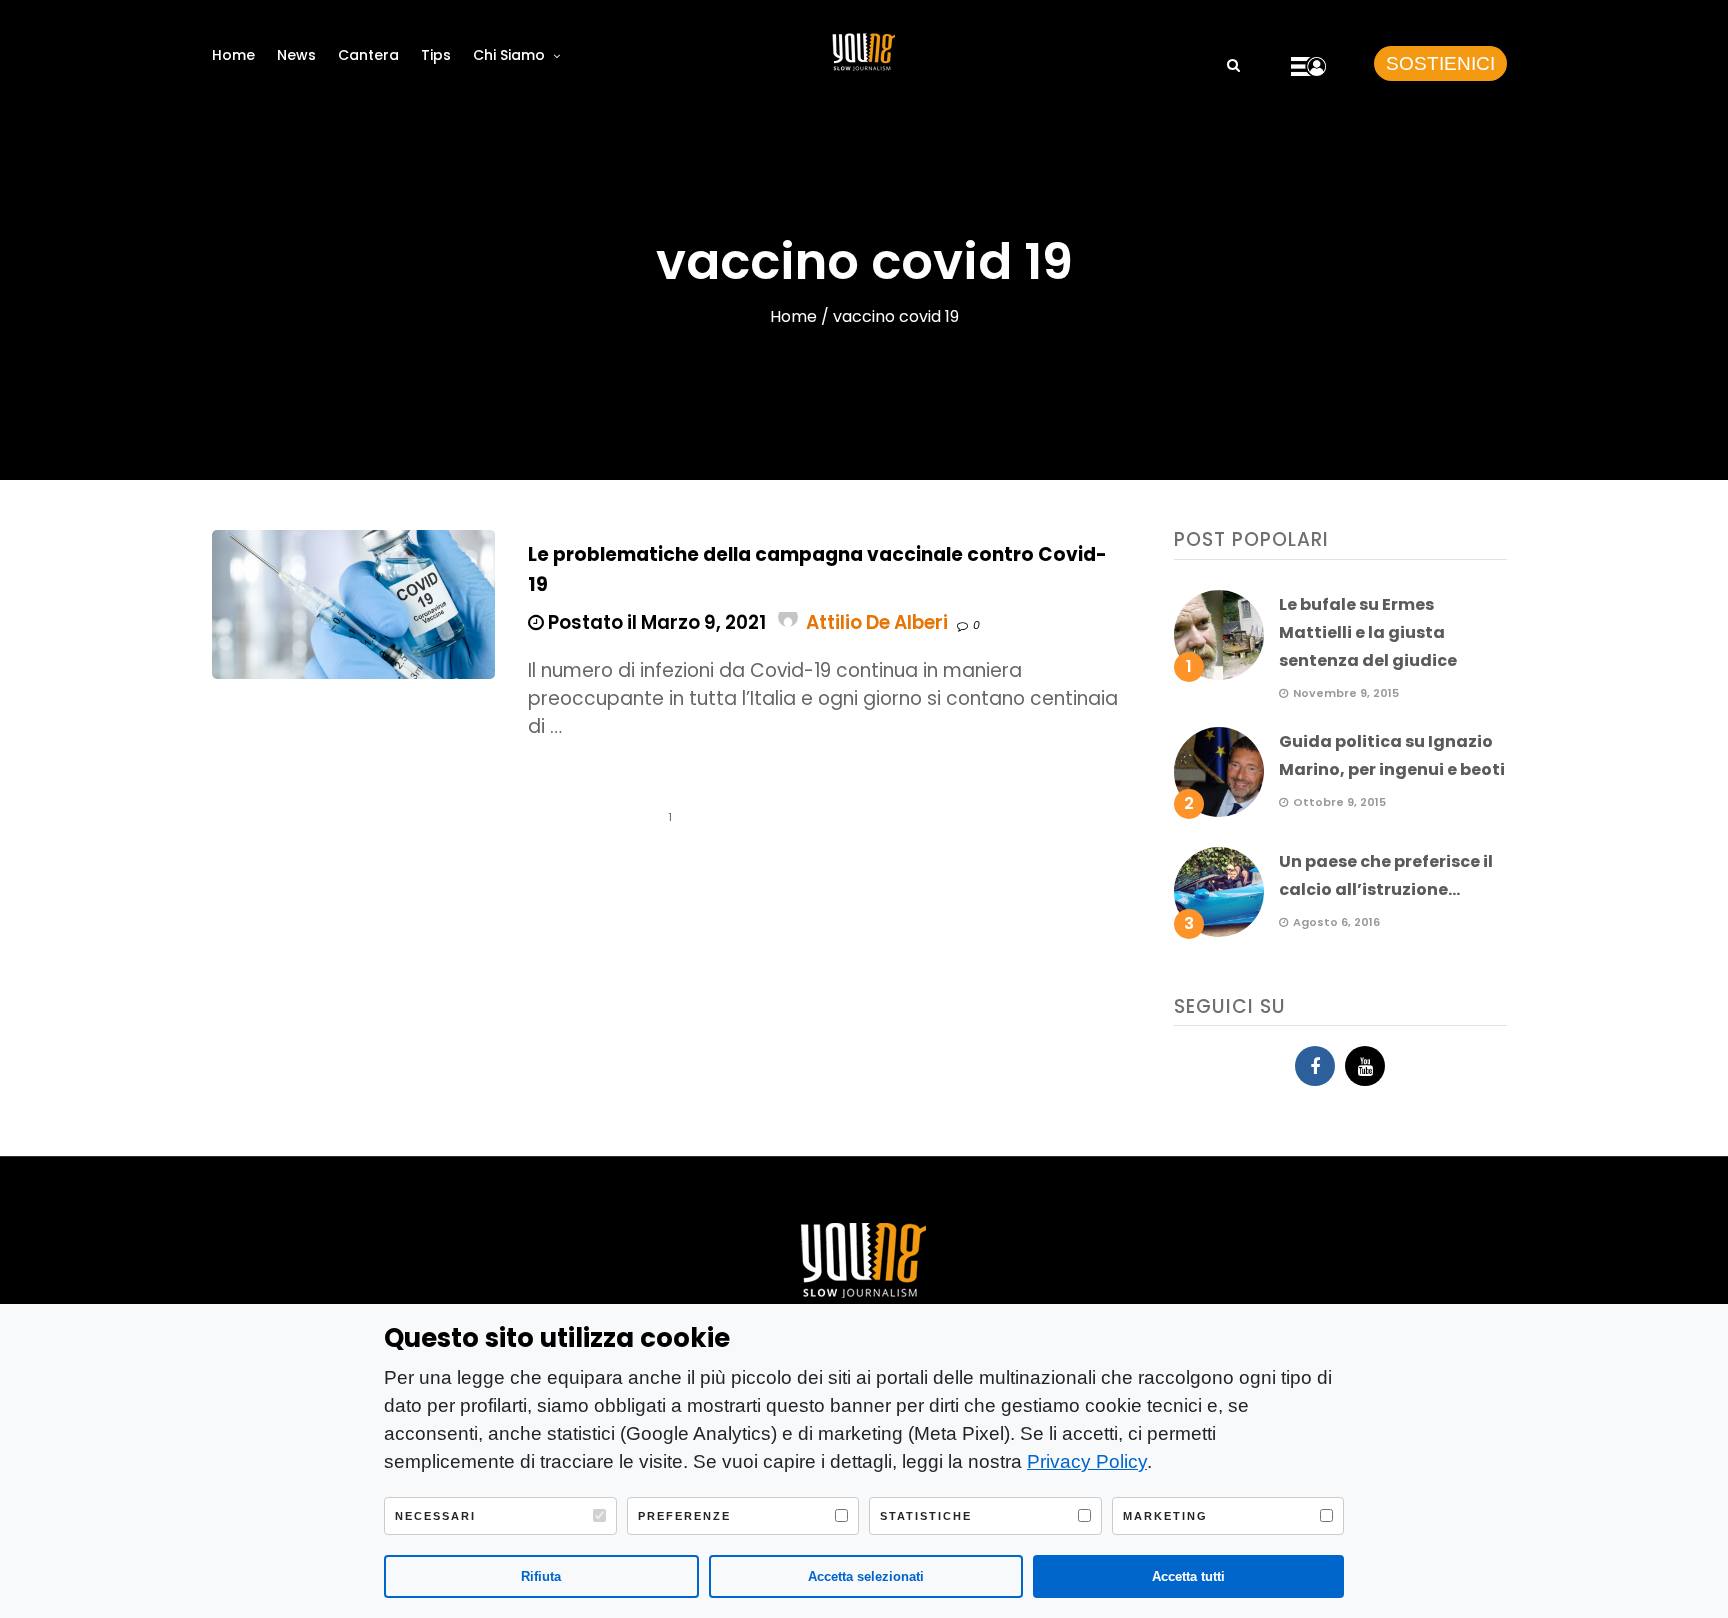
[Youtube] (1365, 1066)
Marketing (1165, 1516)
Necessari (435, 1516)
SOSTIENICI (1440, 63)
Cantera (368, 55)
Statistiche (926, 1516)
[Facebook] (1315, 1066)
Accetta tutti (1188, 1576)
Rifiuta (541, 1576)
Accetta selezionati (866, 1576)
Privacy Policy (1087, 1461)
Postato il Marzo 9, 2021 (655, 622)
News (296, 55)
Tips (436, 55)
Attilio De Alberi (877, 622)
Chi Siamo (509, 55)
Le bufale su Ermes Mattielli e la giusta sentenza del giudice (1368, 632)
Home (233, 55)
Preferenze (684, 1516)
